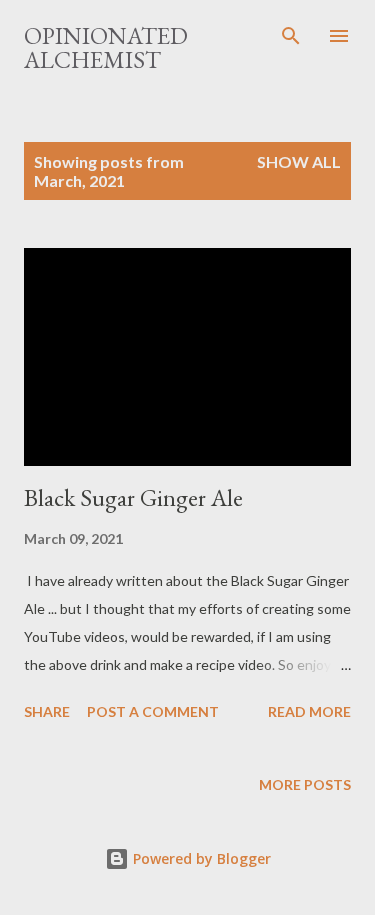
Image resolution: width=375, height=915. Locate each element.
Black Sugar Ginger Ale (133, 497)
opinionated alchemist (106, 47)
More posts (305, 784)
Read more (309, 711)
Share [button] (47, 711)
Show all (299, 161)
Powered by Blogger (200, 858)
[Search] (291, 36)
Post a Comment (153, 711)
